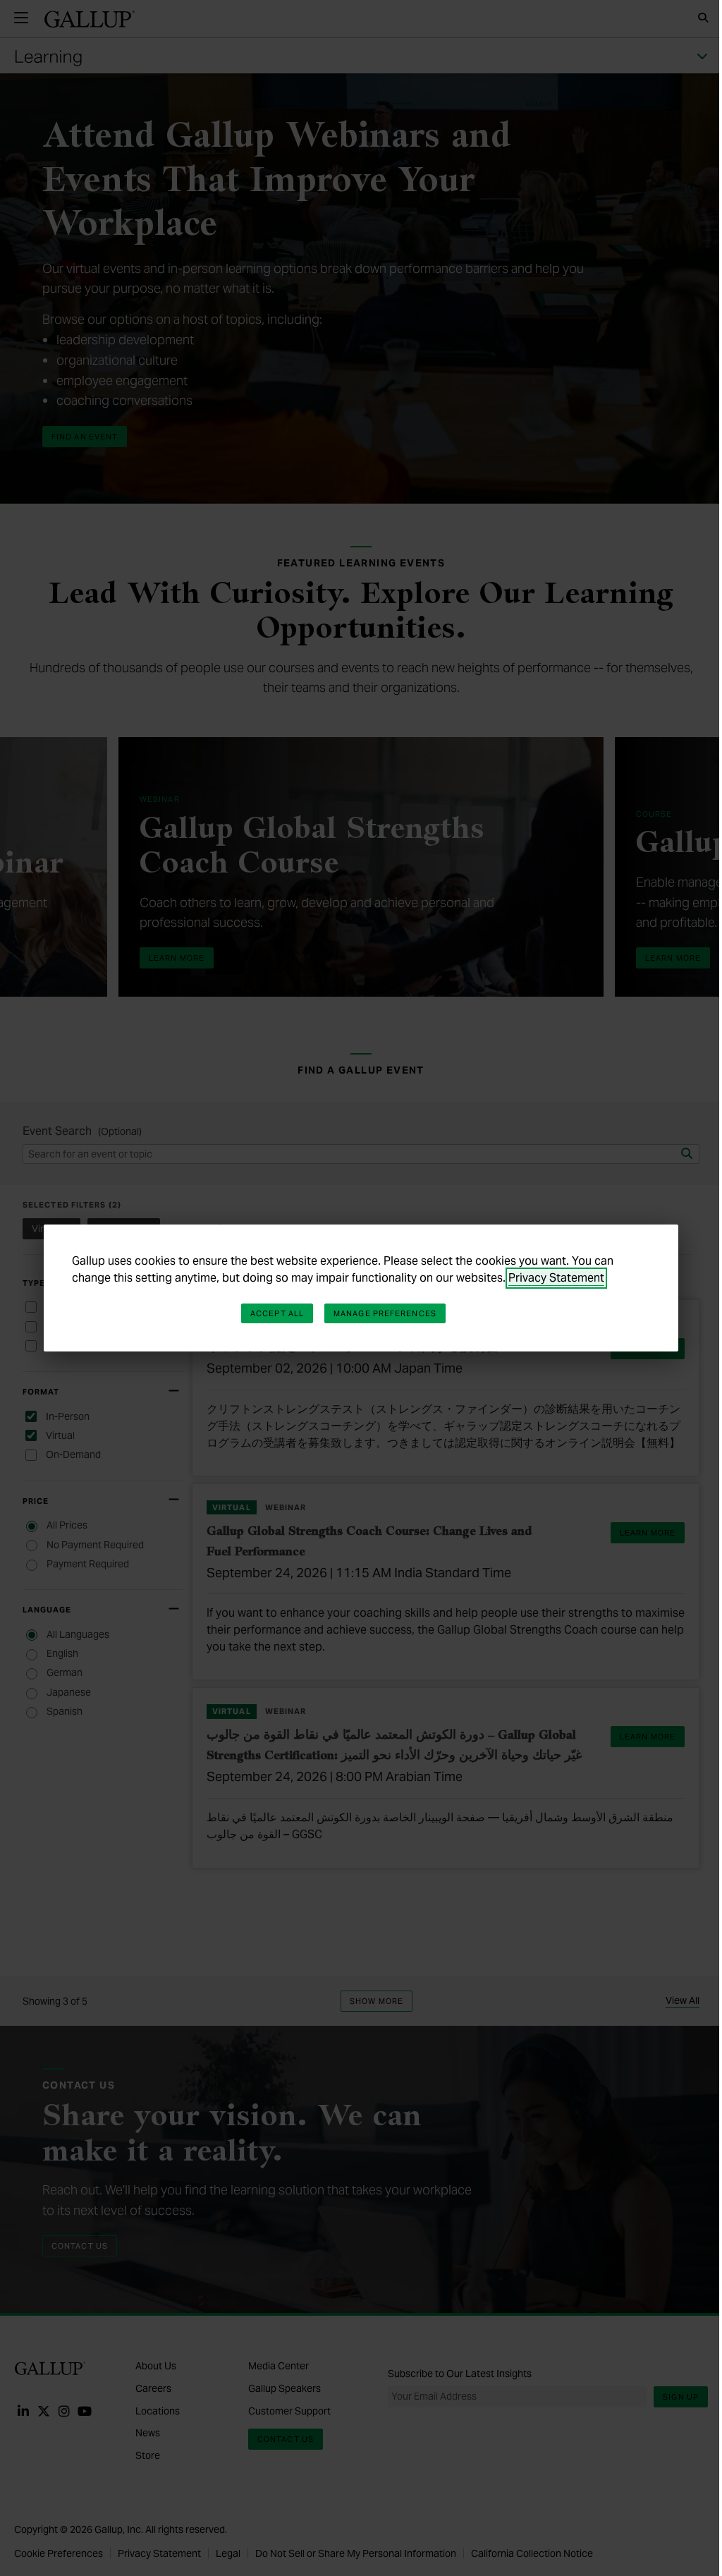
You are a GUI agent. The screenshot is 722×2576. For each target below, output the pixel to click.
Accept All (277, 1313)
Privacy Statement (556, 1278)
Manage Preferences (385, 1313)
